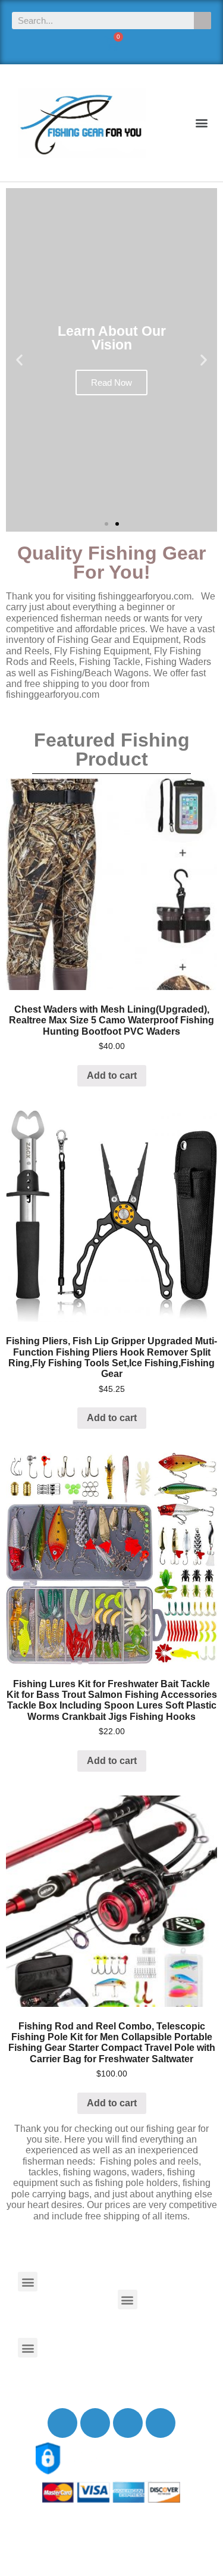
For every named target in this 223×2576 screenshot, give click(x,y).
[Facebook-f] (62, 2423)
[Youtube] (128, 2423)
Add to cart (112, 1075)
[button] (201, 123)
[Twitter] (95, 2423)
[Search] (202, 21)
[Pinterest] (161, 2423)
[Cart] (111, 44)
